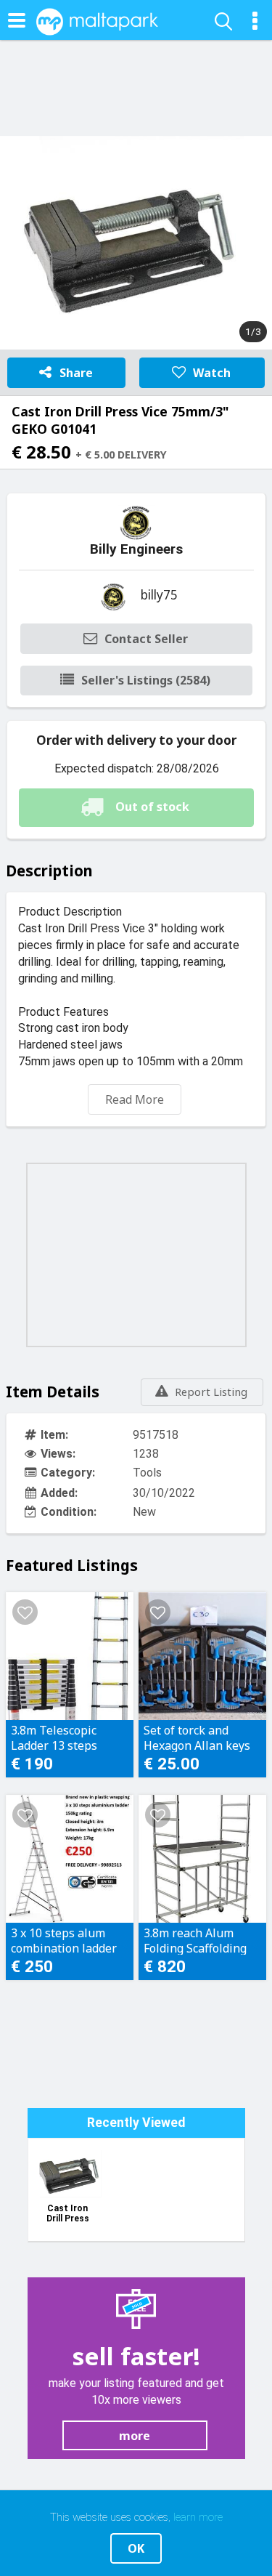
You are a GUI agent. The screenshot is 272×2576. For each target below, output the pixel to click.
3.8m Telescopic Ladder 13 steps (54, 1737)
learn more (198, 2517)
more (135, 2436)
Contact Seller (146, 639)
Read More (135, 1099)
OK (136, 2548)
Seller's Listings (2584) (146, 680)
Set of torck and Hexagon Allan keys (197, 1737)
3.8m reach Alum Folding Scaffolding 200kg (195, 1940)
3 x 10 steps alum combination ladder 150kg (64, 1940)
